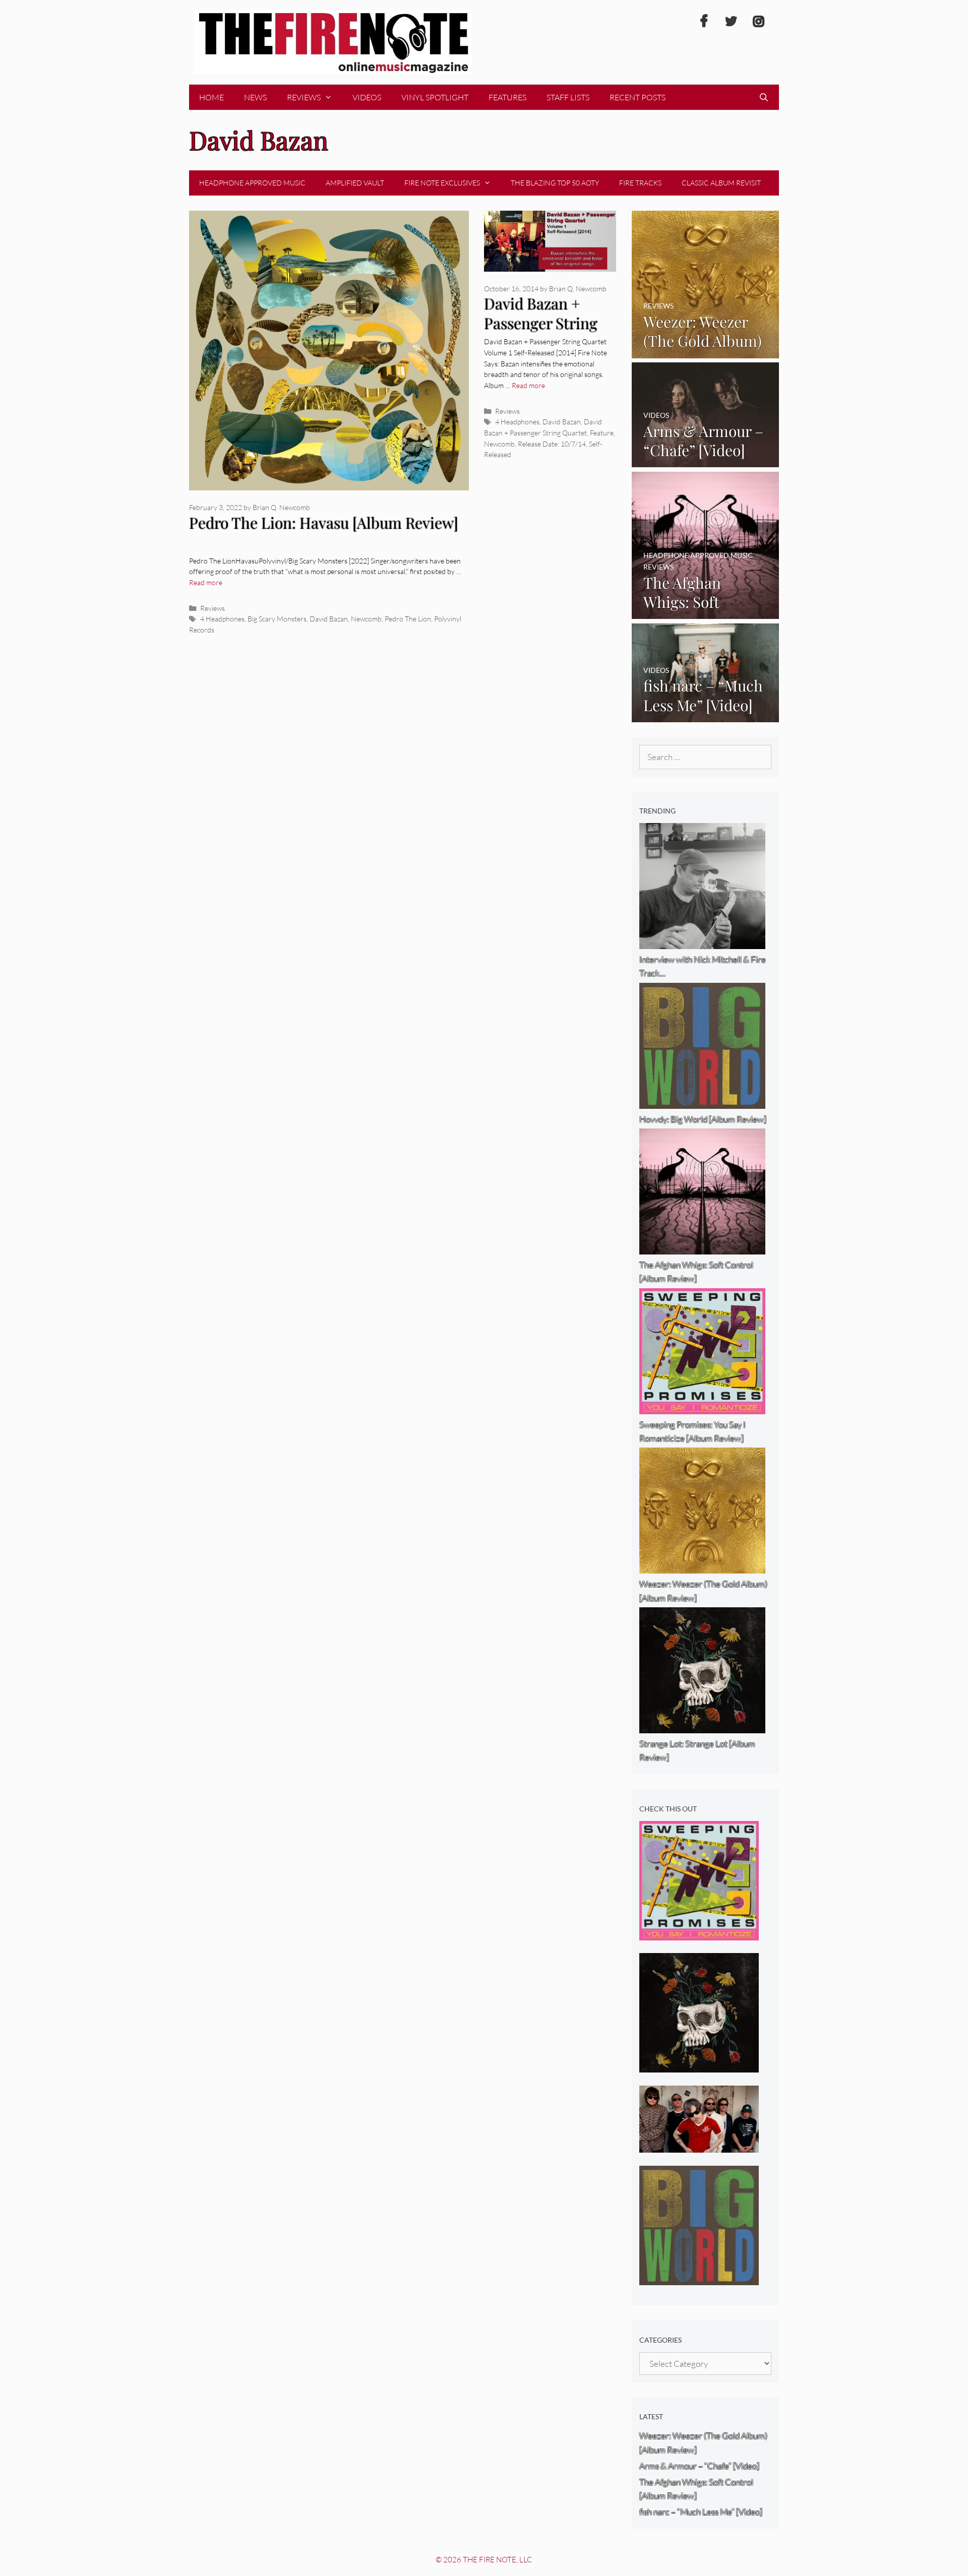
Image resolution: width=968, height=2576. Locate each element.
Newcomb (366, 619)
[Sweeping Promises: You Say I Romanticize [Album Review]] (699, 1934)
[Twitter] (731, 22)
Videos (367, 97)
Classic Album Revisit (721, 183)
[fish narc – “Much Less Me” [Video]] (706, 715)
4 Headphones (222, 619)
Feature (602, 433)
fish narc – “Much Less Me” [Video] (701, 2512)
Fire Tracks (640, 183)
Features (507, 97)
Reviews (304, 97)
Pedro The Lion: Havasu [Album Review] (324, 523)
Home (211, 97)
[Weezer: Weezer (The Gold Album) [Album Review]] (706, 351)
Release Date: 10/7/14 (552, 444)
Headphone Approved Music (252, 183)
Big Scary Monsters (277, 619)
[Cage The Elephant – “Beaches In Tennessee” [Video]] (699, 2146)
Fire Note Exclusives (442, 183)
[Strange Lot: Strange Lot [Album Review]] (699, 2066)
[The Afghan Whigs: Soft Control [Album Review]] (706, 612)
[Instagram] (758, 22)
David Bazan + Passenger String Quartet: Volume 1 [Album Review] (544, 333)
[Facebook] (704, 22)
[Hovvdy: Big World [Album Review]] (699, 2278)
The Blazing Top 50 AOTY (555, 183)
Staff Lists (568, 97)
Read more (206, 582)
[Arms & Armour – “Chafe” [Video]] (706, 460)
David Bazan (329, 619)
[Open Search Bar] (764, 97)
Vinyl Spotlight (435, 97)
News (255, 97)
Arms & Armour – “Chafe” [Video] (699, 2466)
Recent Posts (638, 97)
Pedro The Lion (408, 619)
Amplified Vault (355, 183)
